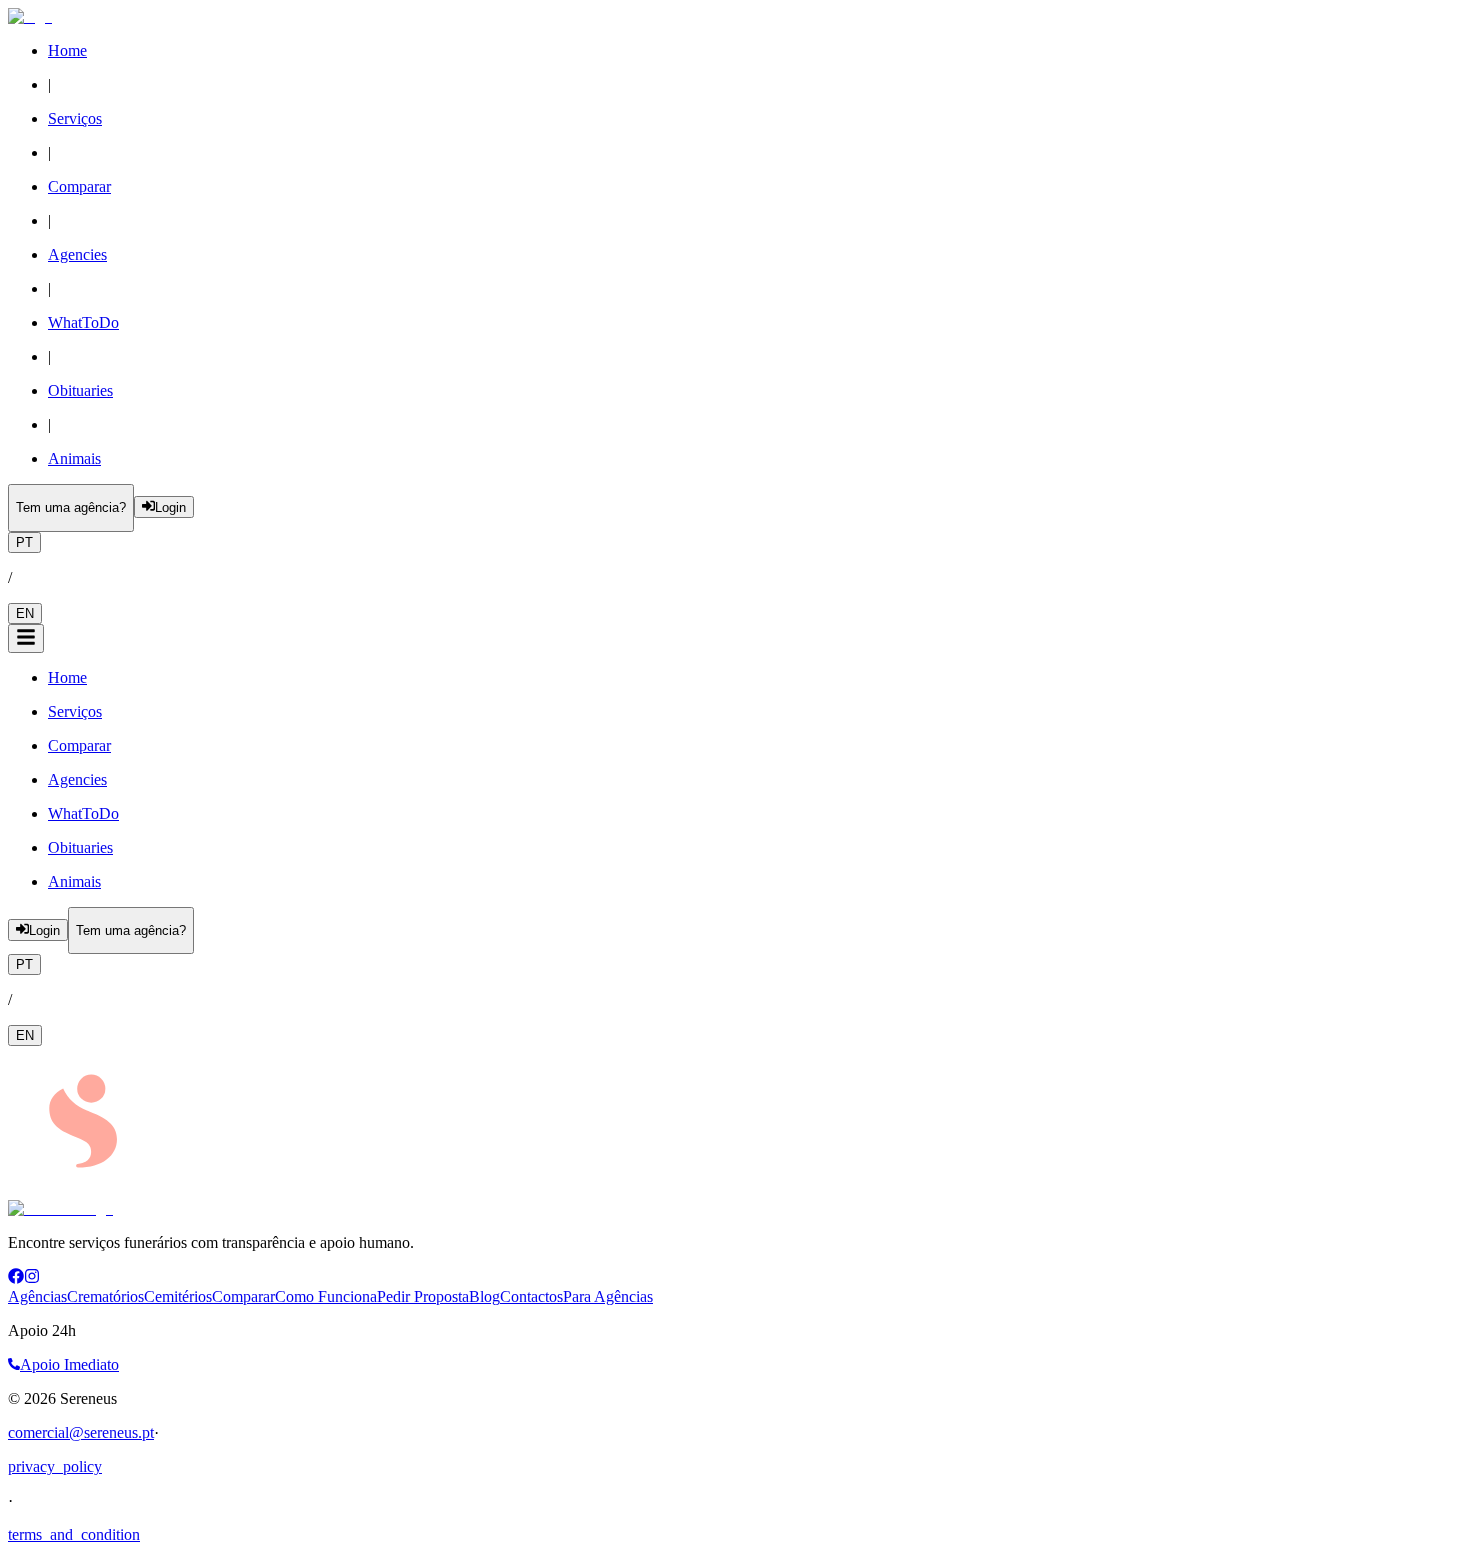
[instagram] (32, 1278)
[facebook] (16, 1278)
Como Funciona (326, 1296)
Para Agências (608, 1296)
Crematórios (105, 1296)
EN (25, 613)
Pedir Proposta (423, 1296)
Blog (484, 1296)
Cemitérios (178, 1296)
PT (24, 542)
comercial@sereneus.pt (81, 1432)
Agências (37, 1296)
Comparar (243, 1296)
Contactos (531, 1296)
